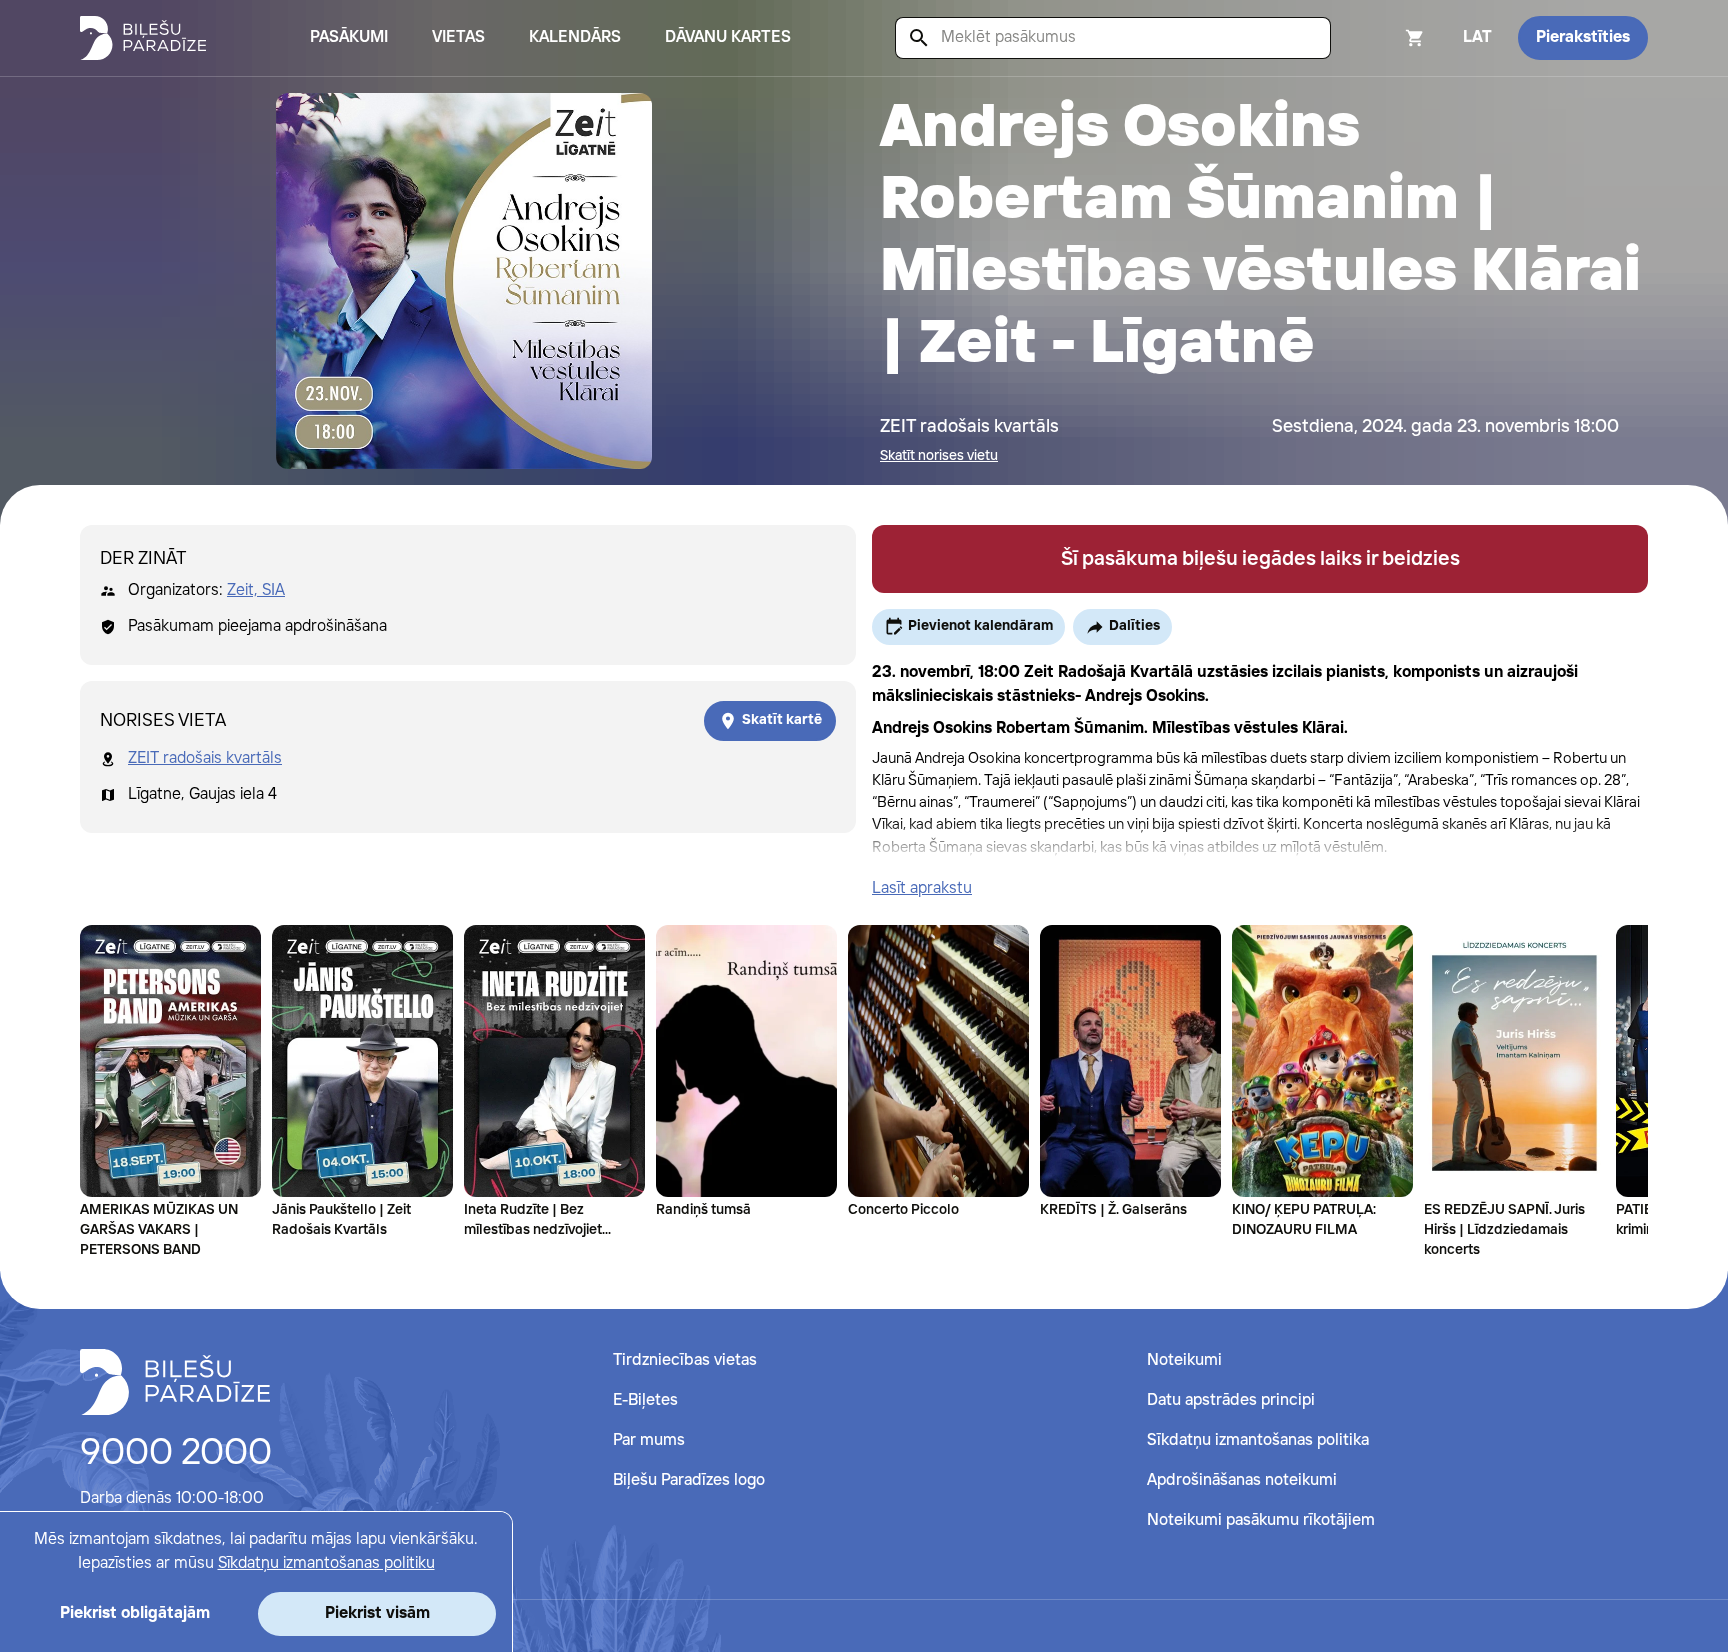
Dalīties (1134, 626)
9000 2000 (176, 1454)
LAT (1477, 37)
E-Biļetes (645, 1400)
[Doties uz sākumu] (175, 1382)
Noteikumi (1184, 1360)
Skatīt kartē (782, 720)
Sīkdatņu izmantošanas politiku (326, 1563)
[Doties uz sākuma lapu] (143, 38)
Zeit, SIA (256, 590)
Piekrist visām (377, 1613)
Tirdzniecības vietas (685, 1360)
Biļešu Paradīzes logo (689, 1480)
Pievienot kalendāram (980, 626)
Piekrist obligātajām (135, 1613)
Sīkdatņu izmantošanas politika (1258, 1440)
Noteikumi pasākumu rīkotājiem (1261, 1520)
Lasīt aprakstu (922, 888)
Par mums (649, 1440)
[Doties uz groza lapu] (1388, 38)
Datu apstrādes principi (1231, 1400)
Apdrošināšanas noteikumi (1242, 1480)
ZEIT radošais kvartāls (205, 758)
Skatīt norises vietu (939, 456)
